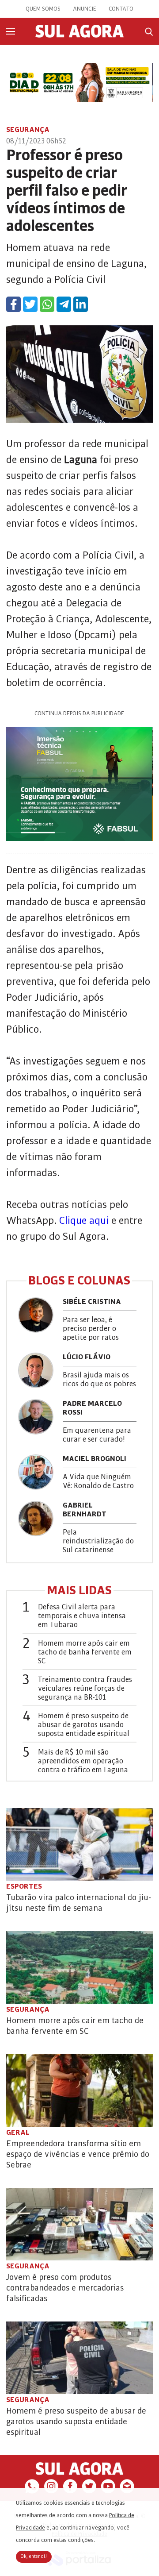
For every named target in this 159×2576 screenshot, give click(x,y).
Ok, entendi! (34, 2557)
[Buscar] (149, 32)
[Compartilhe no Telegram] (64, 304)
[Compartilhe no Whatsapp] (47, 304)
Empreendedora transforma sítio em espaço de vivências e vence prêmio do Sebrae (78, 2154)
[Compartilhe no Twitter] (30, 304)
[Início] (79, 35)
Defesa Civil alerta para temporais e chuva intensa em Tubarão (82, 1616)
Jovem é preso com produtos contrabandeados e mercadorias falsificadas (65, 2288)
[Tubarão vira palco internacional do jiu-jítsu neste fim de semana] (79, 1844)
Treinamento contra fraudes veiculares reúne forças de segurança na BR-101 (85, 1689)
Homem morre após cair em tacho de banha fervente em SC (85, 1652)
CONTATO (121, 9)
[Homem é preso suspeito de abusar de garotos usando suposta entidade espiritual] (79, 2358)
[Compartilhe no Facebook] (13, 304)
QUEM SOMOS (43, 9)
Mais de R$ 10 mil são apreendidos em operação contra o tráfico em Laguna (83, 1761)
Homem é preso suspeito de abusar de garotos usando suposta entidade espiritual (84, 1725)
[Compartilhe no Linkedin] (81, 304)
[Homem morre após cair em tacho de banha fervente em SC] (79, 1967)
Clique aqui (84, 1221)
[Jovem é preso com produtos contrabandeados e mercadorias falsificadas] (79, 2224)
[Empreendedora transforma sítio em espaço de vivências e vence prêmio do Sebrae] (79, 2090)
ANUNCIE (85, 9)
